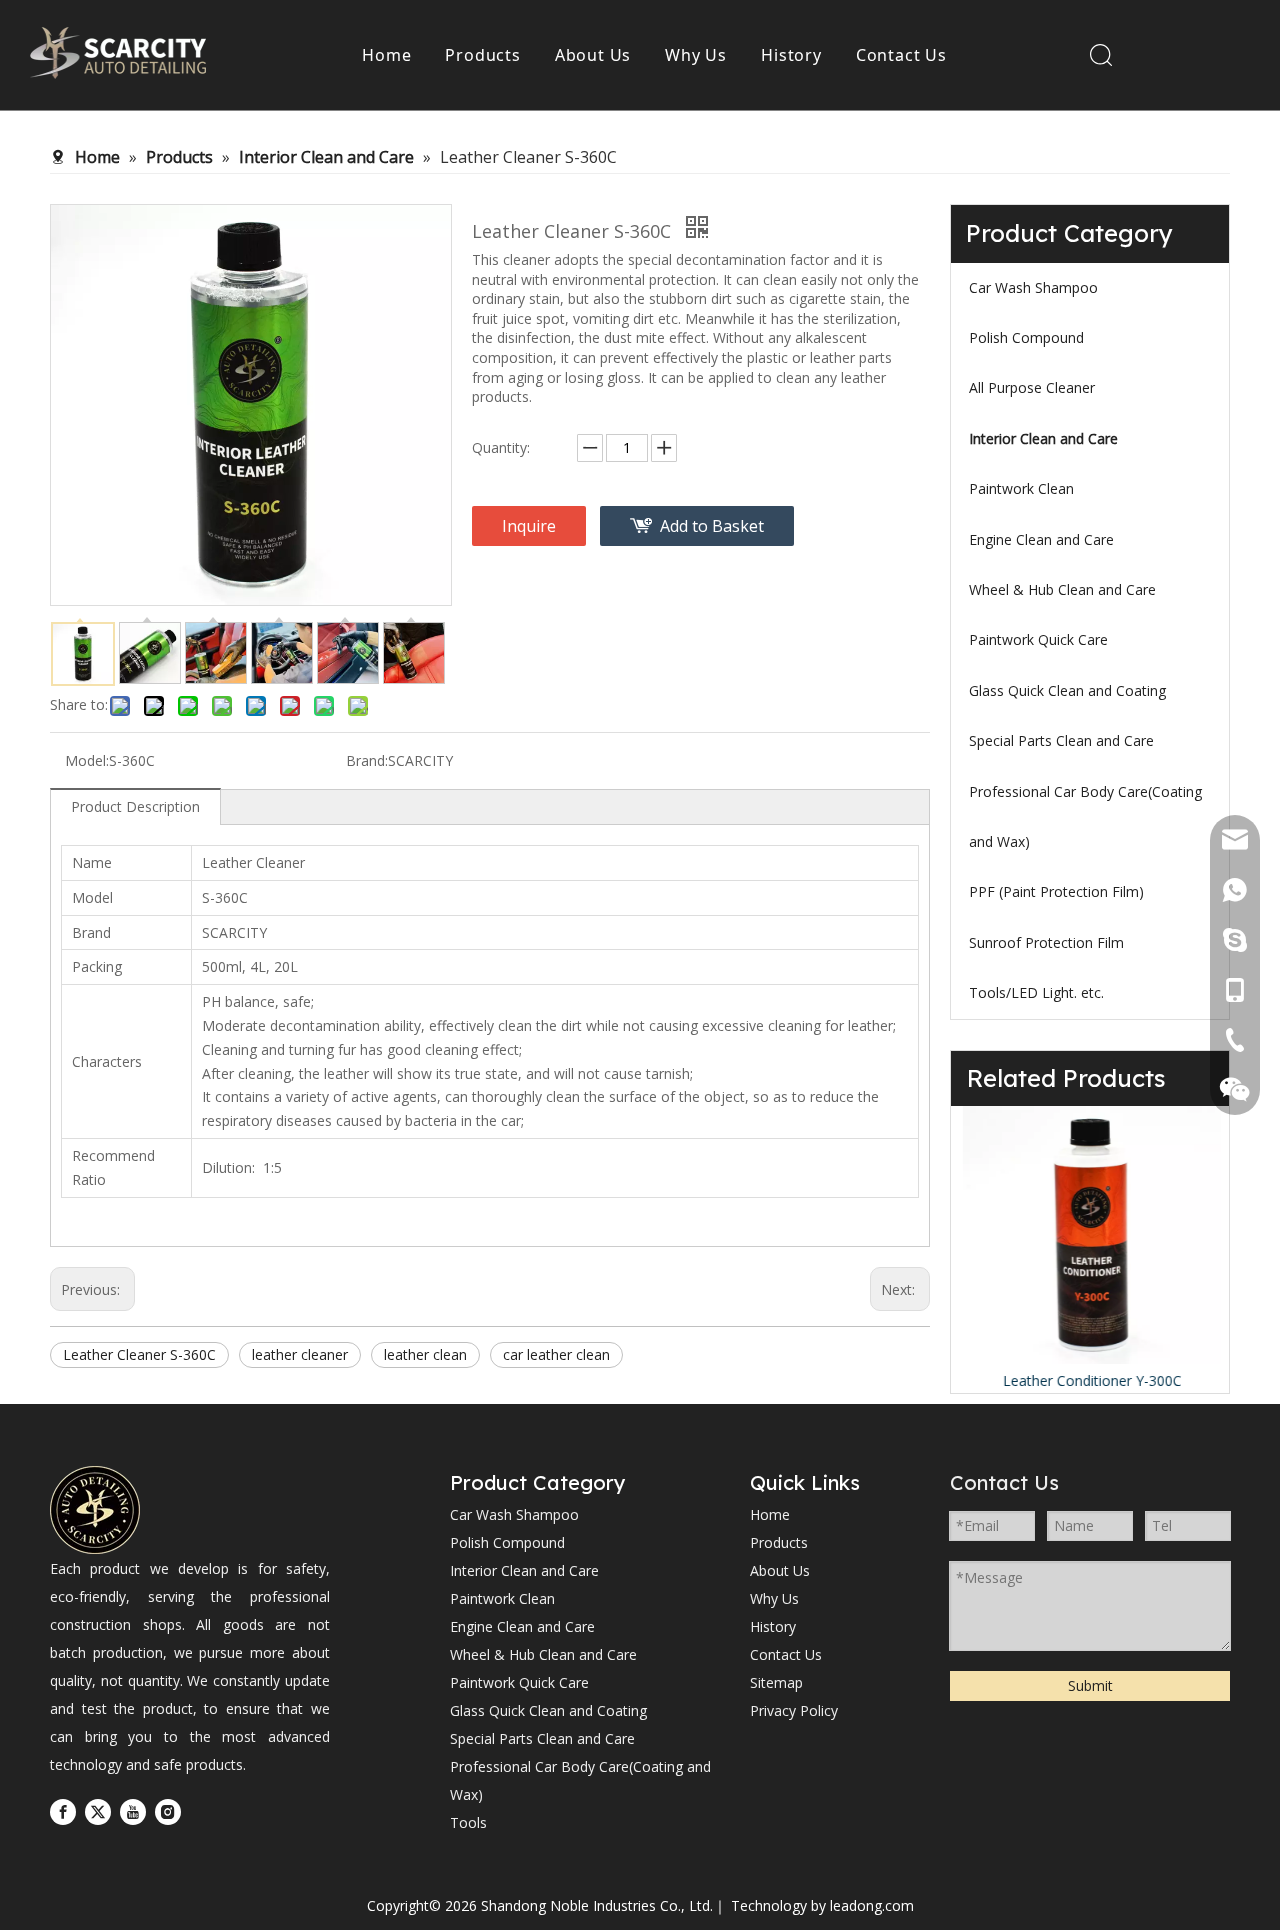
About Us (593, 55)
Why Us (696, 55)
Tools (468, 1822)
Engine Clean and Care (1041, 539)
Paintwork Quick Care (1038, 639)
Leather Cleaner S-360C (139, 1354)
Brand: (367, 760)
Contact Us (901, 55)
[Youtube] (133, 1812)
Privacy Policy (794, 1710)
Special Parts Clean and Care (1061, 740)
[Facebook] (63, 1812)
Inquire (529, 526)
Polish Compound (1026, 337)
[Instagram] (168, 1812)
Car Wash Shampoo (1033, 287)
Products (482, 55)
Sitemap (776, 1682)
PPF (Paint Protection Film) (1056, 891)
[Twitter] (98, 1812)
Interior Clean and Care (1043, 438)
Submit (1090, 1685)
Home (386, 55)
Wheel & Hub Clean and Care (1062, 589)
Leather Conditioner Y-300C (1090, 1380)
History (791, 55)
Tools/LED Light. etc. (1036, 992)
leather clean (425, 1354)
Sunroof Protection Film (1046, 942)
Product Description (135, 806)
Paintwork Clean (1021, 488)
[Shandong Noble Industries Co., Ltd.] (95, 1510)
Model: (87, 760)
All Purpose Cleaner (1032, 387)
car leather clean (556, 1354)
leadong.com (872, 1905)
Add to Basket (712, 526)
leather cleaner (300, 1354)
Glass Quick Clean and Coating (1067, 690)
